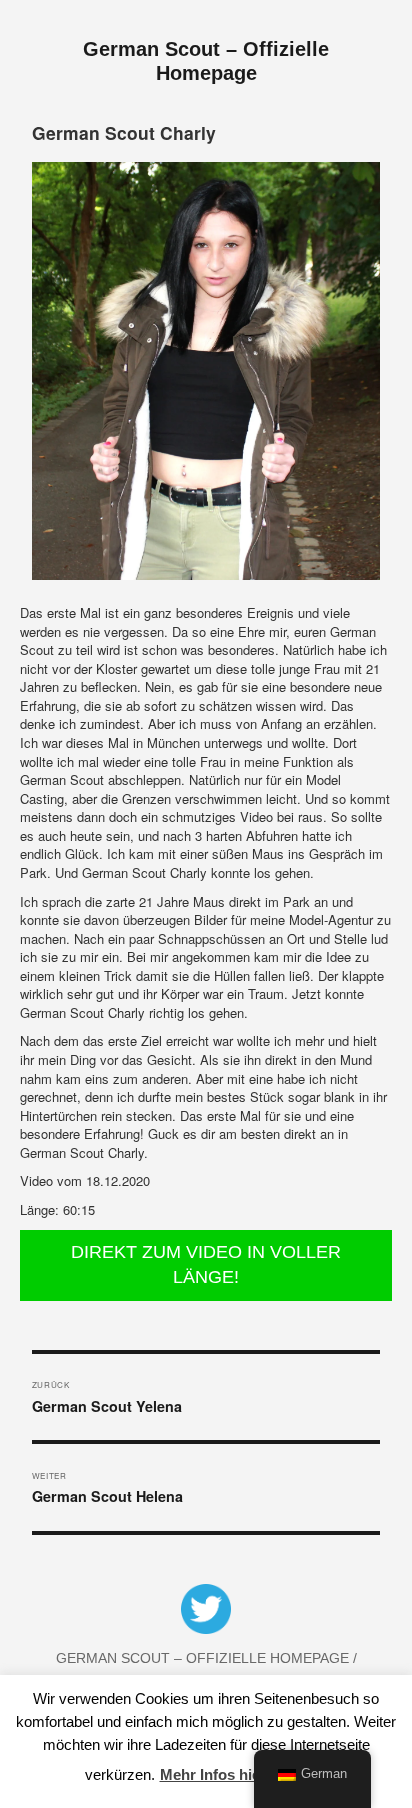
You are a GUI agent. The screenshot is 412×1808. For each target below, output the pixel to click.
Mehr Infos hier (213, 1774)
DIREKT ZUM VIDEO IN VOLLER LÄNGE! (206, 1265)
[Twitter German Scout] (206, 1613)
